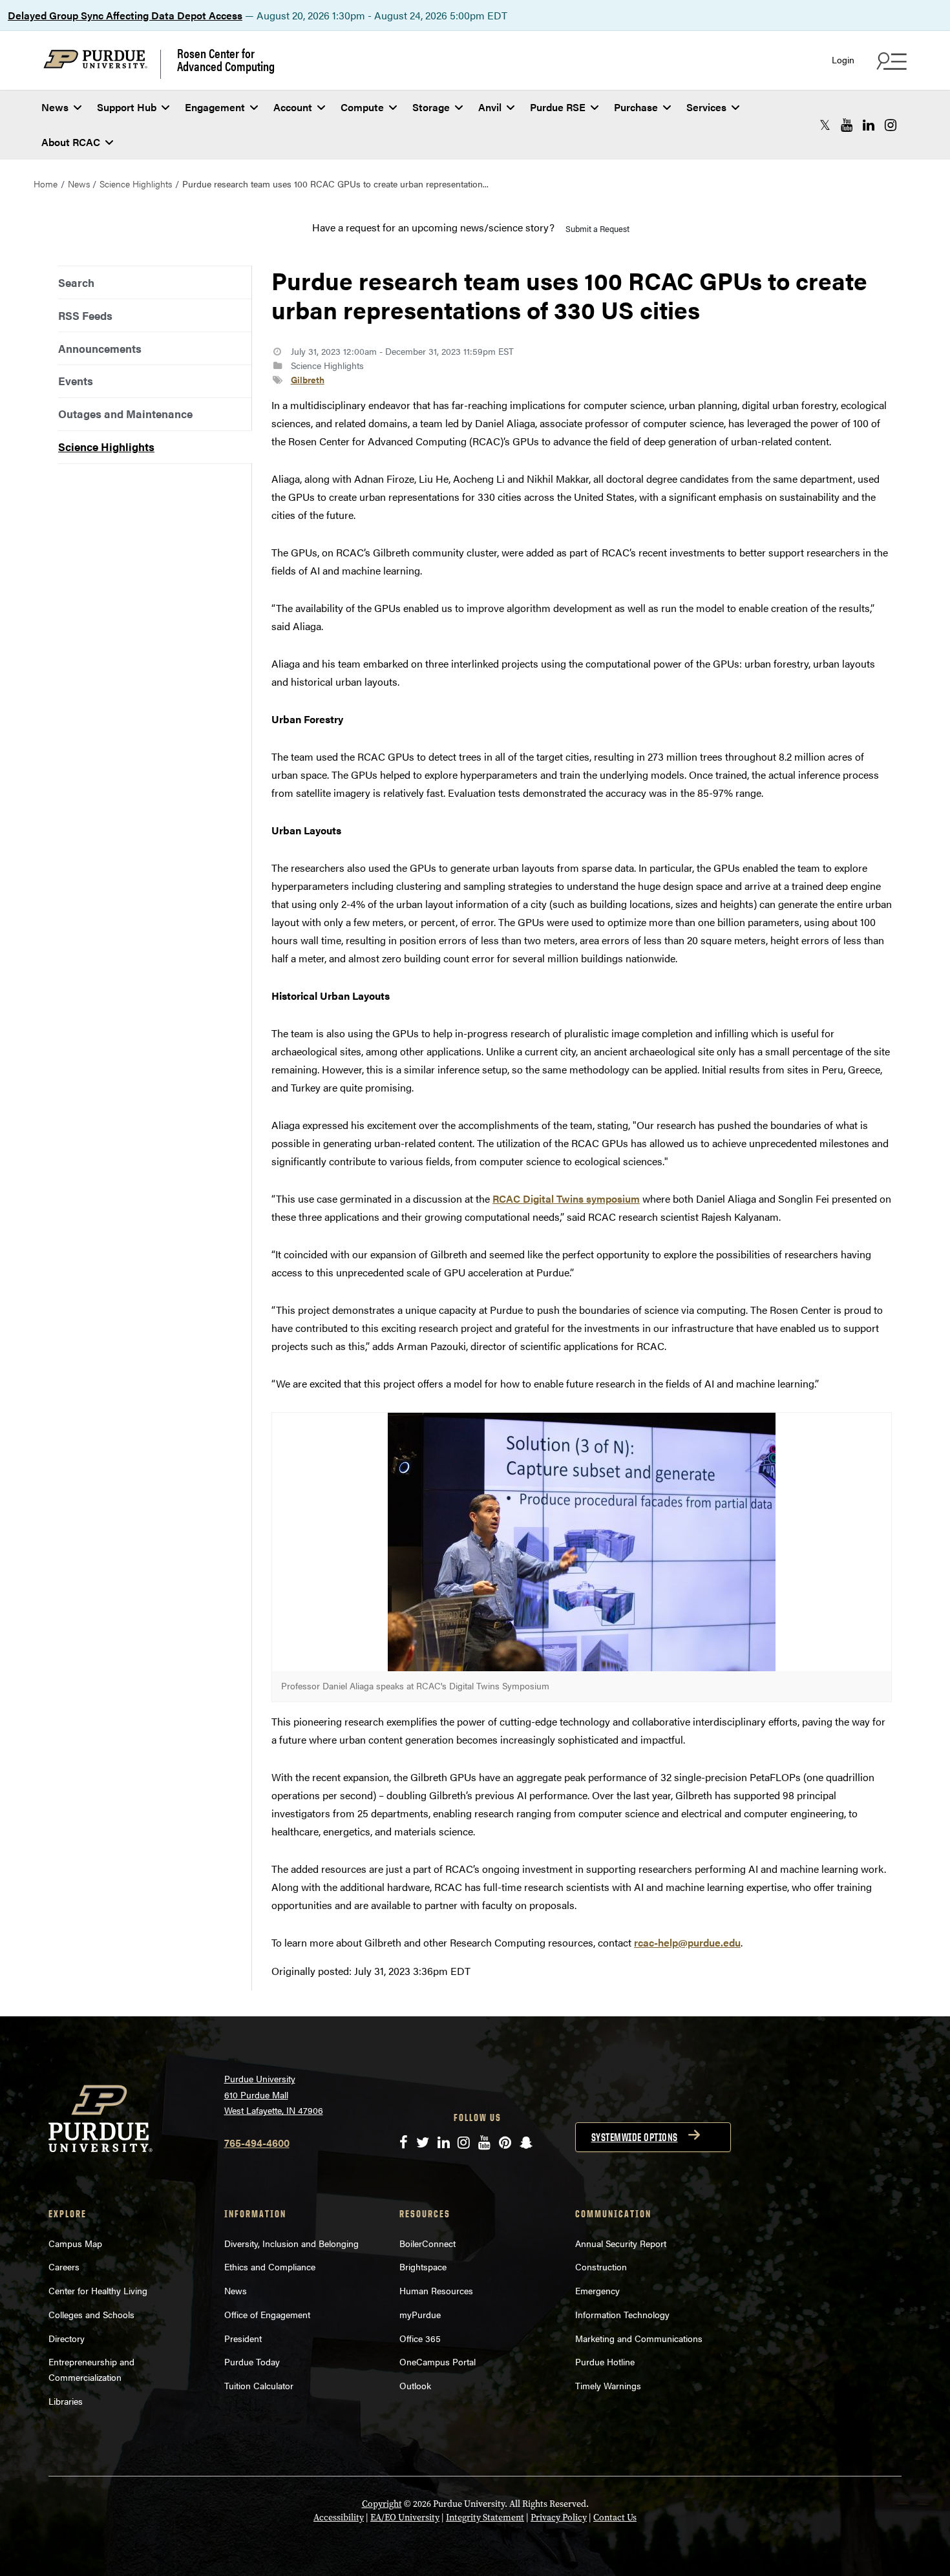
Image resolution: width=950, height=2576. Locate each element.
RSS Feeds (85, 315)
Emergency (597, 2290)
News (55, 107)
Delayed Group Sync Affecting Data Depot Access (125, 15)
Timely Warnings (608, 2385)
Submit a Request (597, 228)
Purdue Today (252, 2361)
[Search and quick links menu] (890, 61)
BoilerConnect (428, 2243)
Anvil (490, 107)
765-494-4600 (257, 2143)
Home (46, 184)
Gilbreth (308, 379)
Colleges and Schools (91, 2314)
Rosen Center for (226, 59)
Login (843, 60)
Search (76, 282)
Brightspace (423, 2266)
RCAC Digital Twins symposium (566, 1198)
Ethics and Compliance (270, 2266)
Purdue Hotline (605, 2361)
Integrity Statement (485, 2518)
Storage (431, 107)
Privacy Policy (559, 2518)
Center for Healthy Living (98, 2290)
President (243, 2338)
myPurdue (420, 2314)
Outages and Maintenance (125, 414)
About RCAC (71, 142)
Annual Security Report (621, 2243)
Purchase (636, 107)
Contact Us (615, 2518)
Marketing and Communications (639, 2338)
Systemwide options (635, 2137)
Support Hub (127, 107)
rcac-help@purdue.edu (687, 1942)
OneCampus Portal (438, 2361)
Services (706, 107)
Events (76, 381)
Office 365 (420, 2338)
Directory (67, 2338)
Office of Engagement (267, 2314)
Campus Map (75, 2243)
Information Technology (622, 2314)
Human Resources (436, 2290)
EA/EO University (405, 2518)
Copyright (382, 2504)
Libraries (66, 2401)
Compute (362, 107)
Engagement (215, 107)
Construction (601, 2266)
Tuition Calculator (259, 2385)
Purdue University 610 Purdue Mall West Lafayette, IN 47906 (274, 2094)
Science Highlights (136, 184)
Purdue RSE (558, 107)
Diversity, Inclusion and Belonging (291, 2243)
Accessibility (339, 2518)
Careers (64, 2266)
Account (293, 107)
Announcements (100, 348)
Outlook (415, 2385)
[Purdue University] (102, 64)
